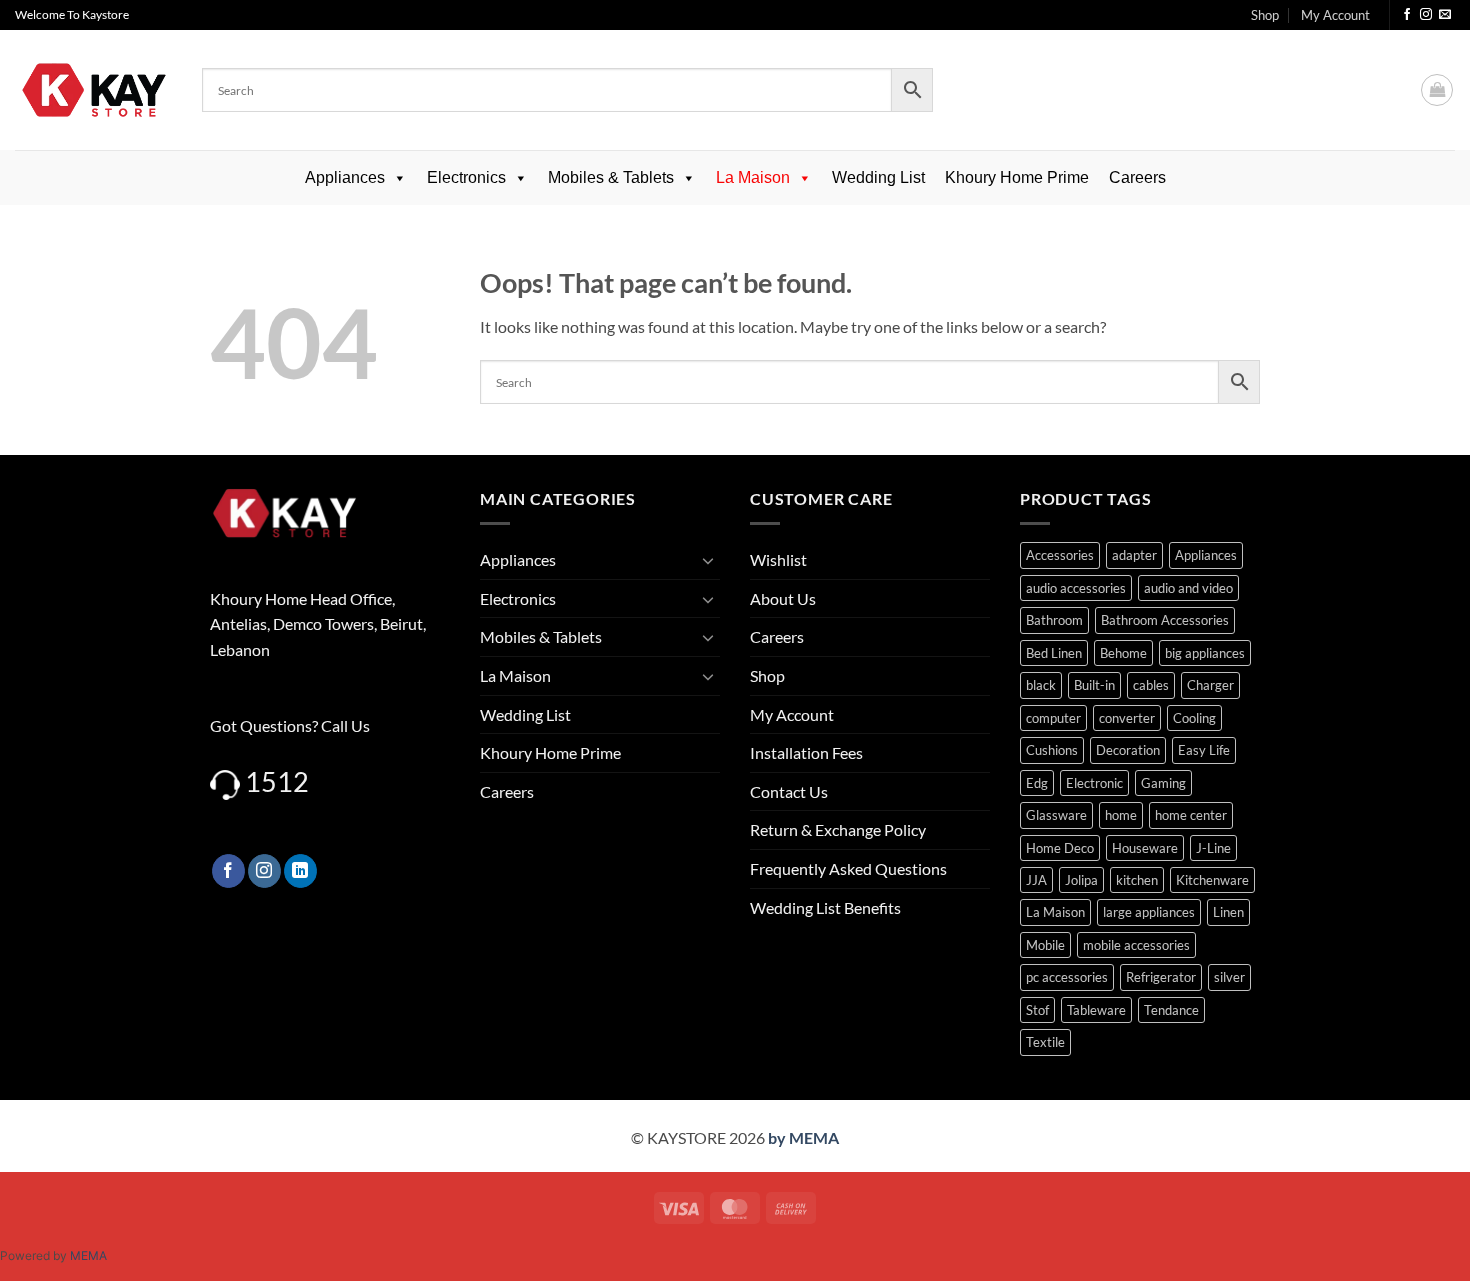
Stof (1037, 1010)
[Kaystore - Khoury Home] (93, 90)
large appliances (1149, 912)
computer (1053, 718)
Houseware (1145, 848)
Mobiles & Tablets (611, 177)
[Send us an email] (1445, 15)
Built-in (1094, 685)
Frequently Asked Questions (848, 868)
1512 (277, 781)
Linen (1228, 912)
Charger (1210, 685)
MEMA (88, 1255)
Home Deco (1060, 848)
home (1121, 815)
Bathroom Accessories (1165, 620)
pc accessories (1067, 977)
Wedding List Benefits (825, 907)
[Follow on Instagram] (1426, 15)
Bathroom (1054, 620)
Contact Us (789, 791)
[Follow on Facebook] (1407, 15)
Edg (1037, 783)
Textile (1045, 1042)
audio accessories (1076, 588)
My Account (1335, 15)
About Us (783, 598)
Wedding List (878, 177)
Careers (1137, 177)
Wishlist (778, 559)
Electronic (1094, 783)
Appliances (345, 177)
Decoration (1128, 750)
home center (1191, 815)
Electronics (466, 177)
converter (1127, 718)
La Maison (753, 177)
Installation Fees (806, 752)
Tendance (1171, 1010)
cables (1151, 685)
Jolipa (1081, 880)
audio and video (1188, 588)
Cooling (1194, 718)
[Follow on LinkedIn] (300, 871)
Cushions (1052, 750)
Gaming (1163, 783)
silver (1229, 977)
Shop (1265, 15)
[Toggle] (708, 560)
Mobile (1045, 945)
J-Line (1213, 848)
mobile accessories (1136, 945)
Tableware (1096, 1010)
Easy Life (1204, 750)
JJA (1036, 880)
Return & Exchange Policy (838, 829)
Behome (1123, 653)
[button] (1437, 90)
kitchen (1137, 880)
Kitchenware (1212, 880)
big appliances (1205, 653)
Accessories (1060, 555)
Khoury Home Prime (1017, 177)
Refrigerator (1161, 977)
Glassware (1056, 815)
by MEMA (803, 1137)
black (1041, 685)
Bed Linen (1054, 653)
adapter (1134, 555)
